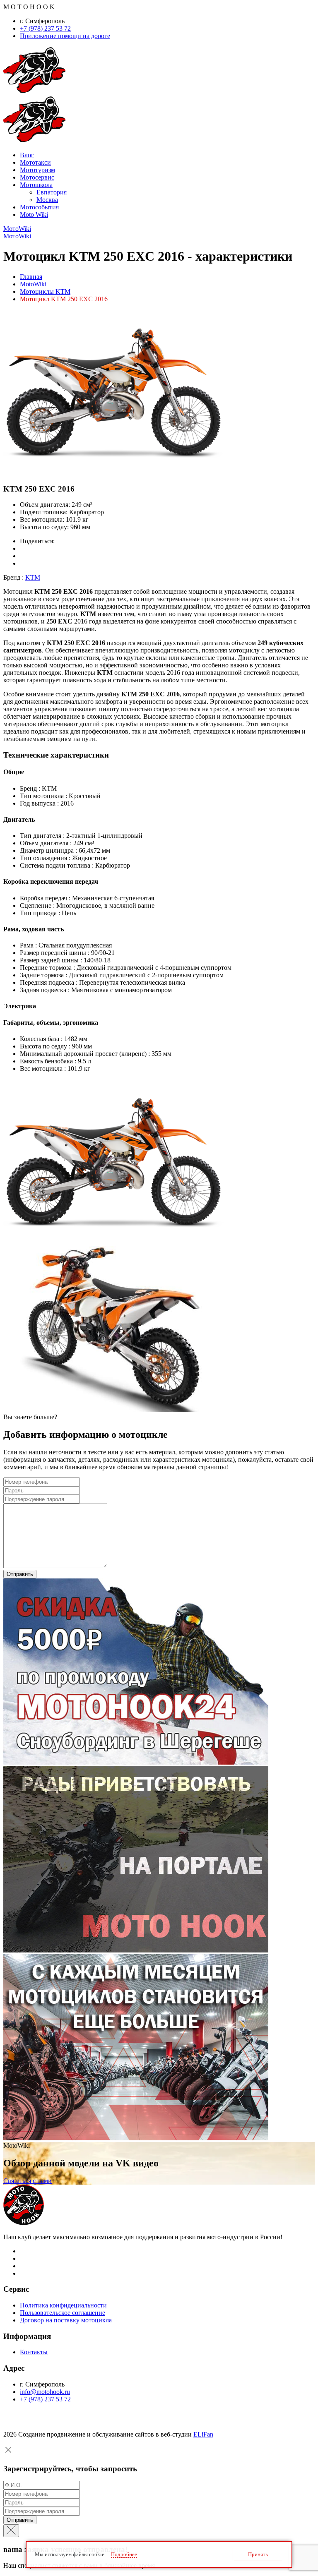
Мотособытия (39, 207)
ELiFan (203, 2434)
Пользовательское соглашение (63, 2313)
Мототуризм (37, 170)
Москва (47, 200)
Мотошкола (36, 185)
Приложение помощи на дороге (65, 36)
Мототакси (35, 162)
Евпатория (52, 192)
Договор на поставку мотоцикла (66, 2320)
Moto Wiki (34, 215)
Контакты (34, 2352)
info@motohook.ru (45, 2392)
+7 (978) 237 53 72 (45, 28)
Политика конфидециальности (63, 2305)
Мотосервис (37, 177)
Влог (27, 155)
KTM (33, 577)
